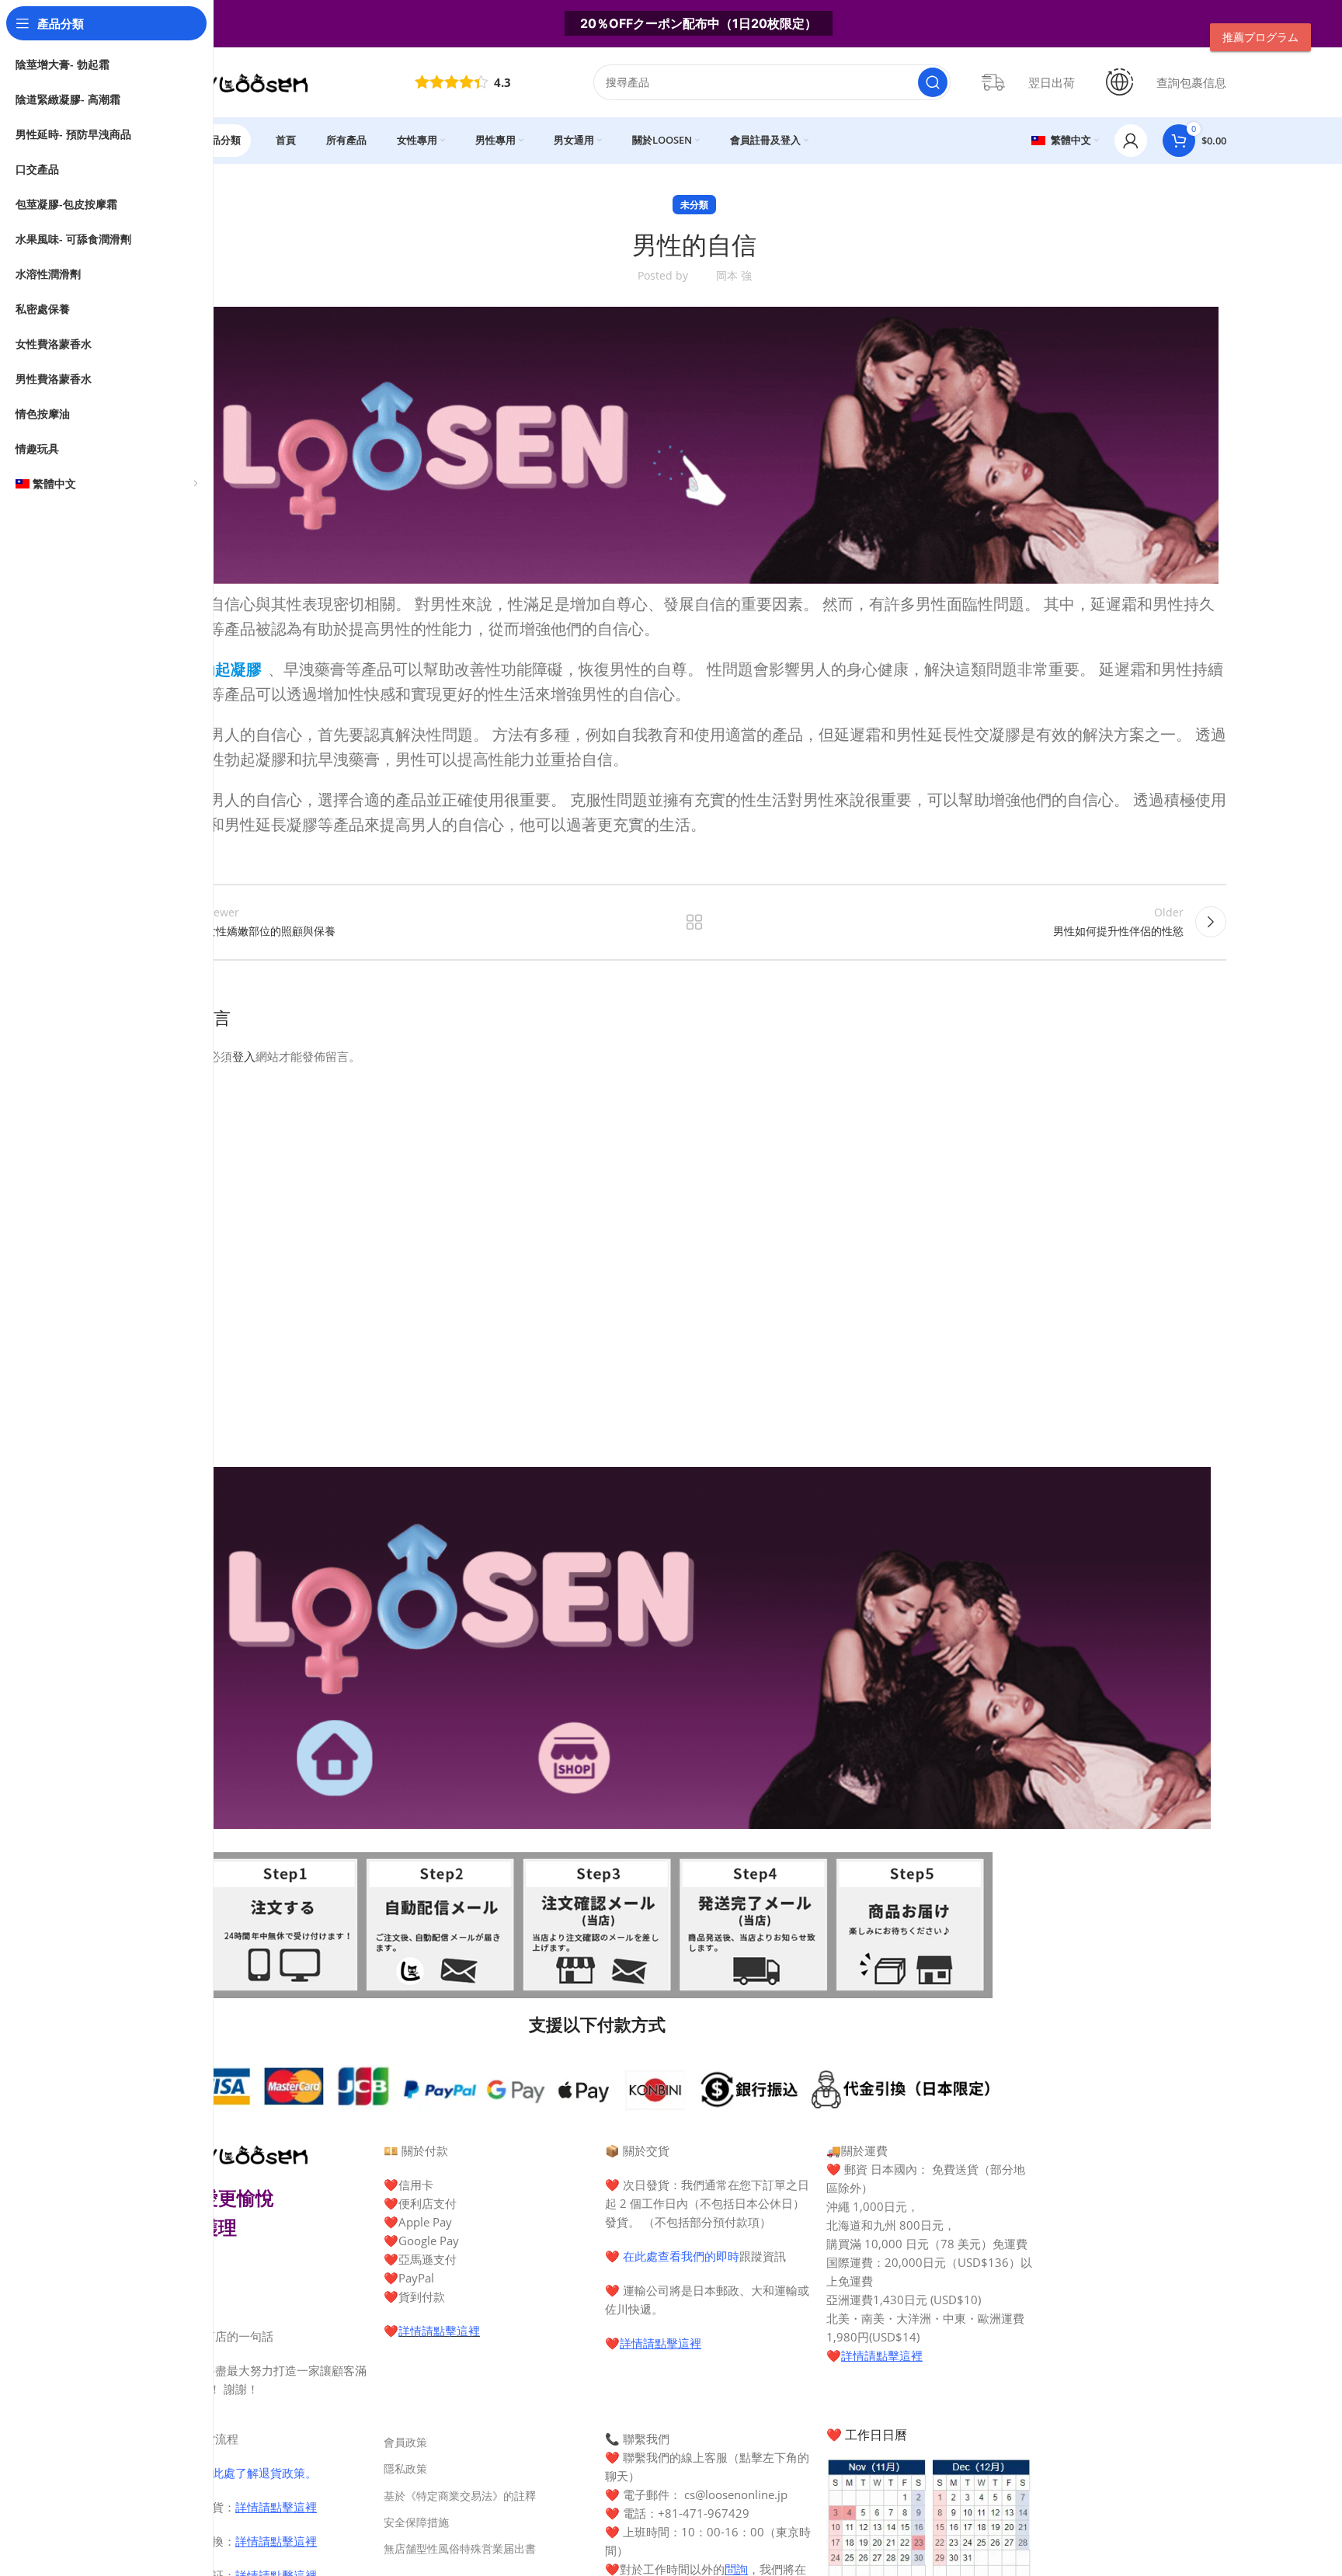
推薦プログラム (1260, 37)
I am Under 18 (736, 1420)
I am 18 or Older (612, 1420)
